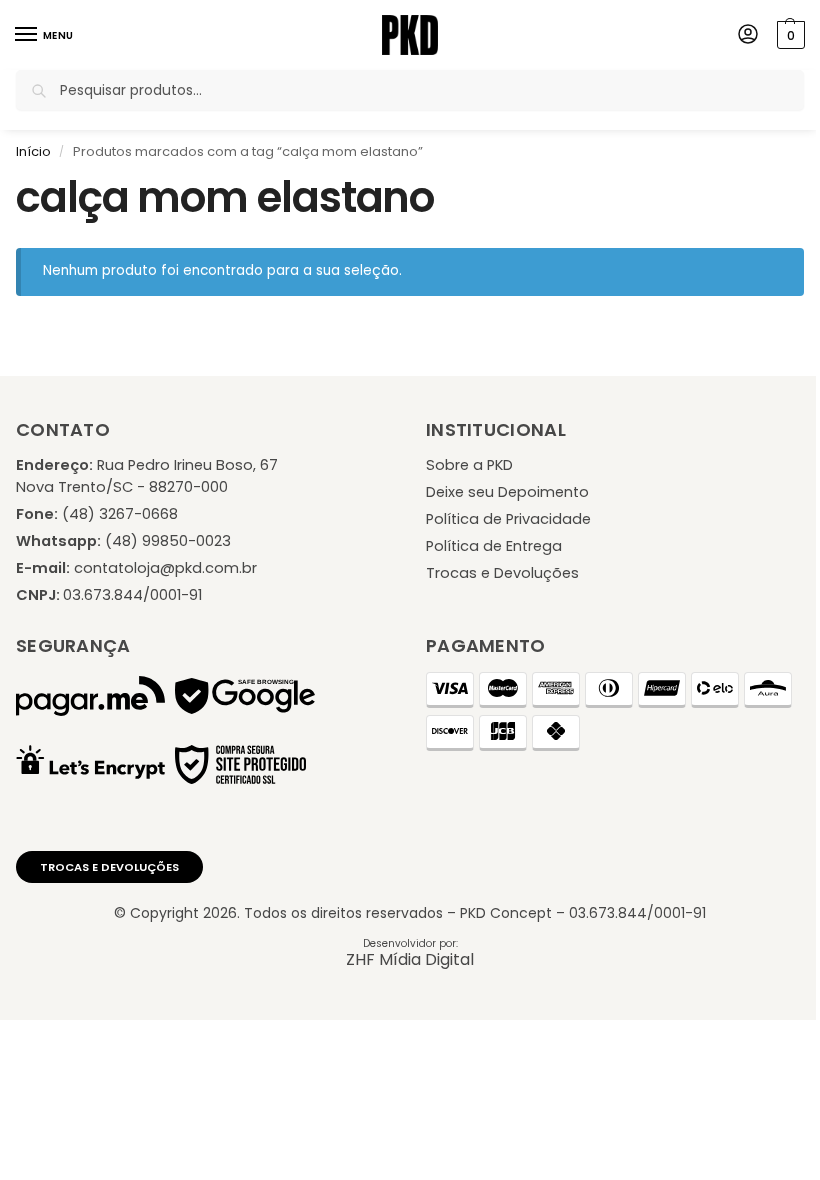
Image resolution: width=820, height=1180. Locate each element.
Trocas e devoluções (109, 867)
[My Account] (748, 35)
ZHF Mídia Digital (410, 959)
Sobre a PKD (469, 465)
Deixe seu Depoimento (507, 492)
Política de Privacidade (508, 519)
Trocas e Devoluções (502, 573)
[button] (788, 35)
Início (33, 151)
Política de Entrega (494, 546)
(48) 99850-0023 (168, 541)
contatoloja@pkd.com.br (165, 568)
